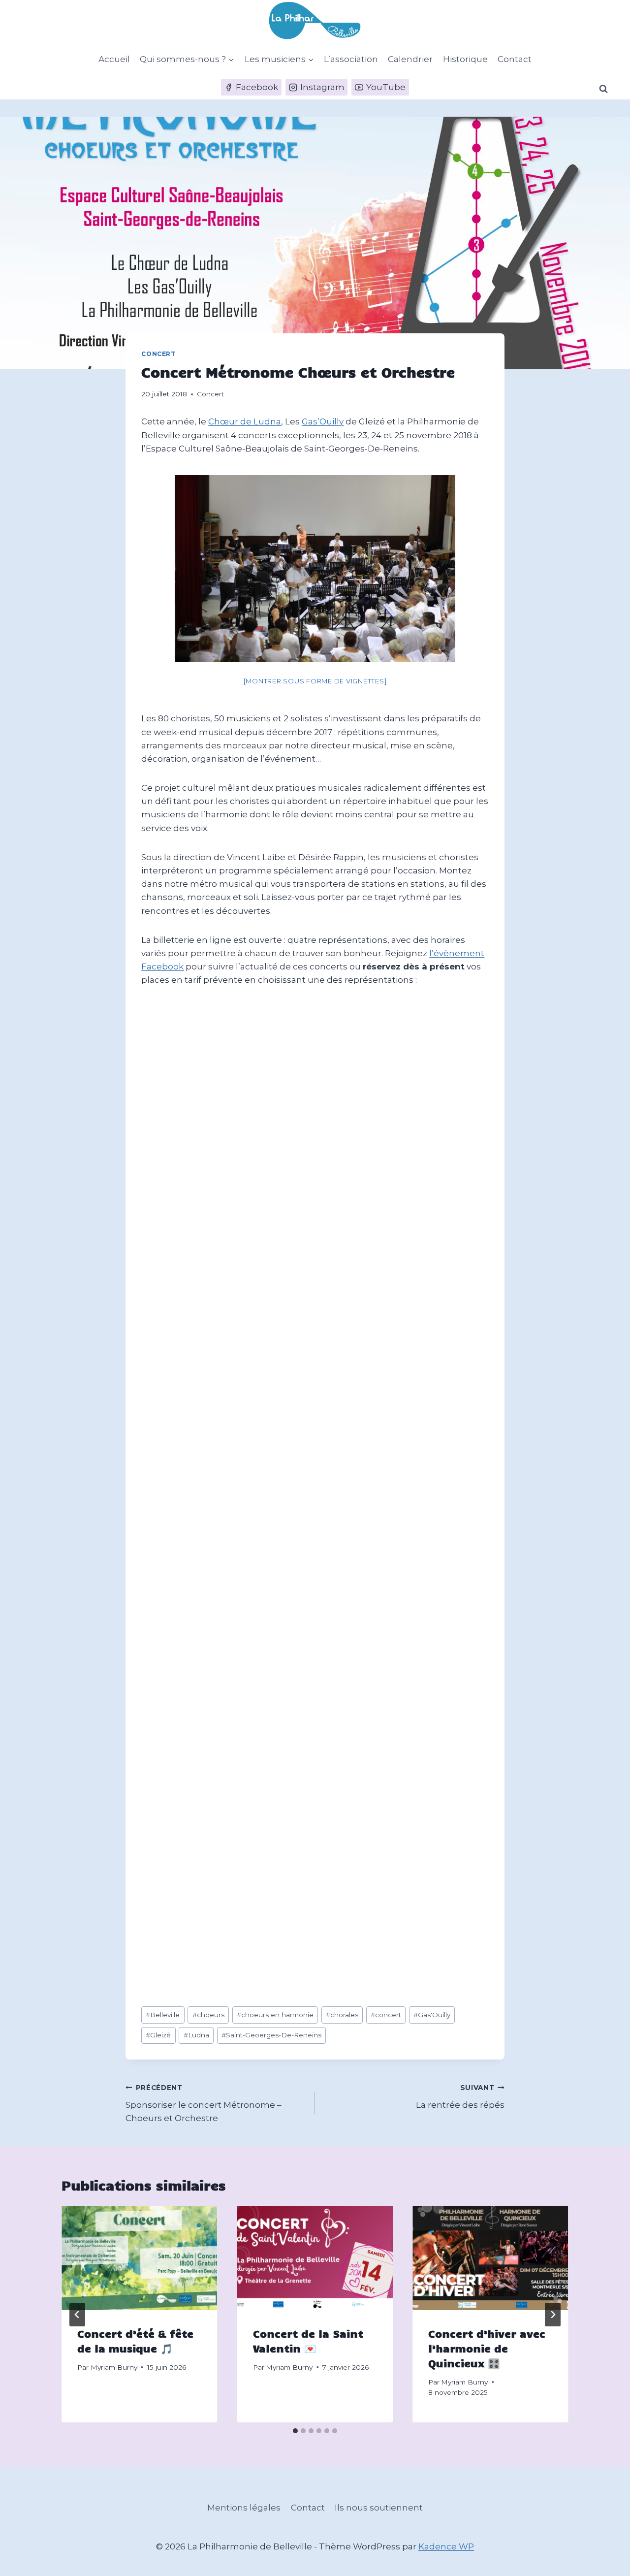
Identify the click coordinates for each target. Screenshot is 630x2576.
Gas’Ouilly (323, 421)
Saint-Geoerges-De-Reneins (271, 2035)
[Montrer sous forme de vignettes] (315, 681)
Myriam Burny (114, 2367)
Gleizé (158, 2035)
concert (386, 2015)
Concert (158, 354)
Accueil (114, 59)
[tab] (295, 2431)
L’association (351, 59)
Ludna (196, 2035)
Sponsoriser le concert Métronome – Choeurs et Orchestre (204, 2103)
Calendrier (410, 59)
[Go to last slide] (77, 2315)
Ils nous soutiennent (379, 2508)
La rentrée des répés (460, 2097)
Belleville (163, 2015)
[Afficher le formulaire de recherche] (603, 89)
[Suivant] (553, 2315)
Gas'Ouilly (432, 2015)
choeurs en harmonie (275, 2015)
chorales (342, 2015)
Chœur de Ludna (245, 421)
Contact (515, 59)
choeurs (208, 2015)
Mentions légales (244, 2508)
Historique (465, 59)
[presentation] (139, 2258)
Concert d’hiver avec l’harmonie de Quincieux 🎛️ (487, 2348)
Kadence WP (446, 2546)
